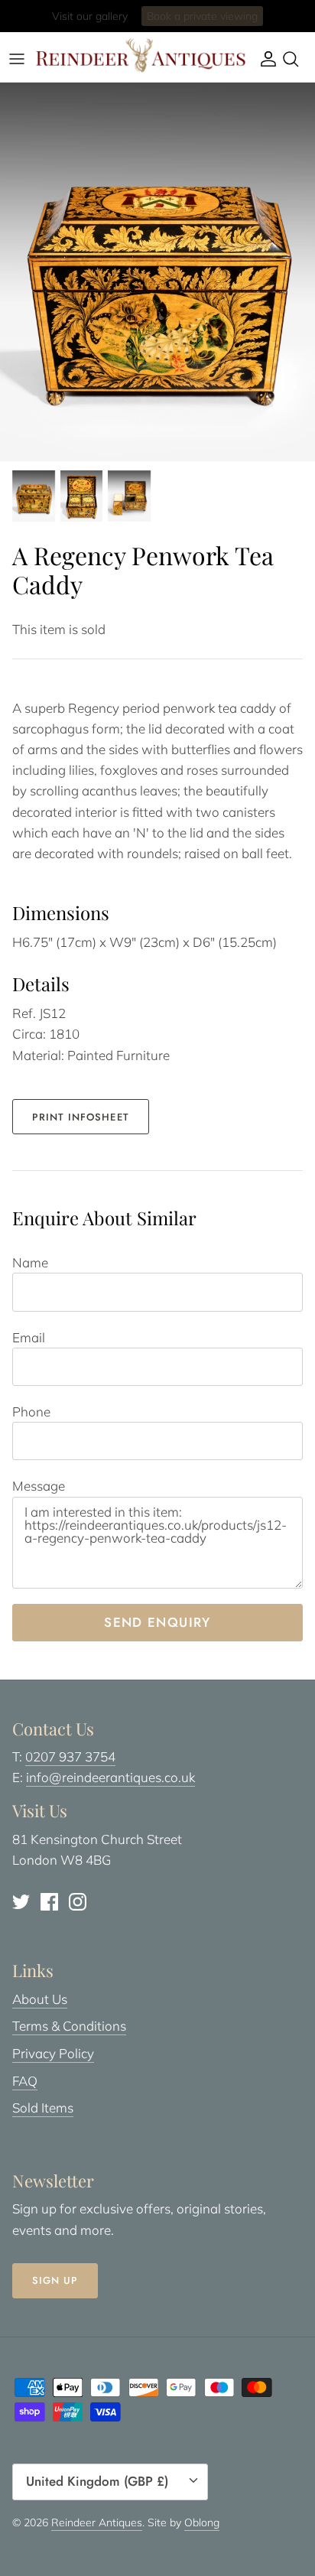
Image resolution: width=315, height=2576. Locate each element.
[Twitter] (21, 1902)
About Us (40, 1999)
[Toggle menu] (17, 59)
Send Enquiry (157, 1622)
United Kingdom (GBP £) (97, 2481)
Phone (31, 1412)
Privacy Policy (53, 2053)
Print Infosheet (81, 1117)
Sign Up (55, 2280)
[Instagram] (78, 1902)
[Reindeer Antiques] (141, 55)
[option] (157, 272)
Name (30, 1262)
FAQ (25, 2081)
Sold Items (43, 2108)
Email (29, 1337)
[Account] (265, 59)
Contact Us (219, 22)
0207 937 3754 (70, 1756)
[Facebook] (49, 1902)
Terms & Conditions (69, 2026)
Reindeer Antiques (97, 2522)
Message (39, 1486)
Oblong (202, 2522)
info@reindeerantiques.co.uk (110, 1777)
